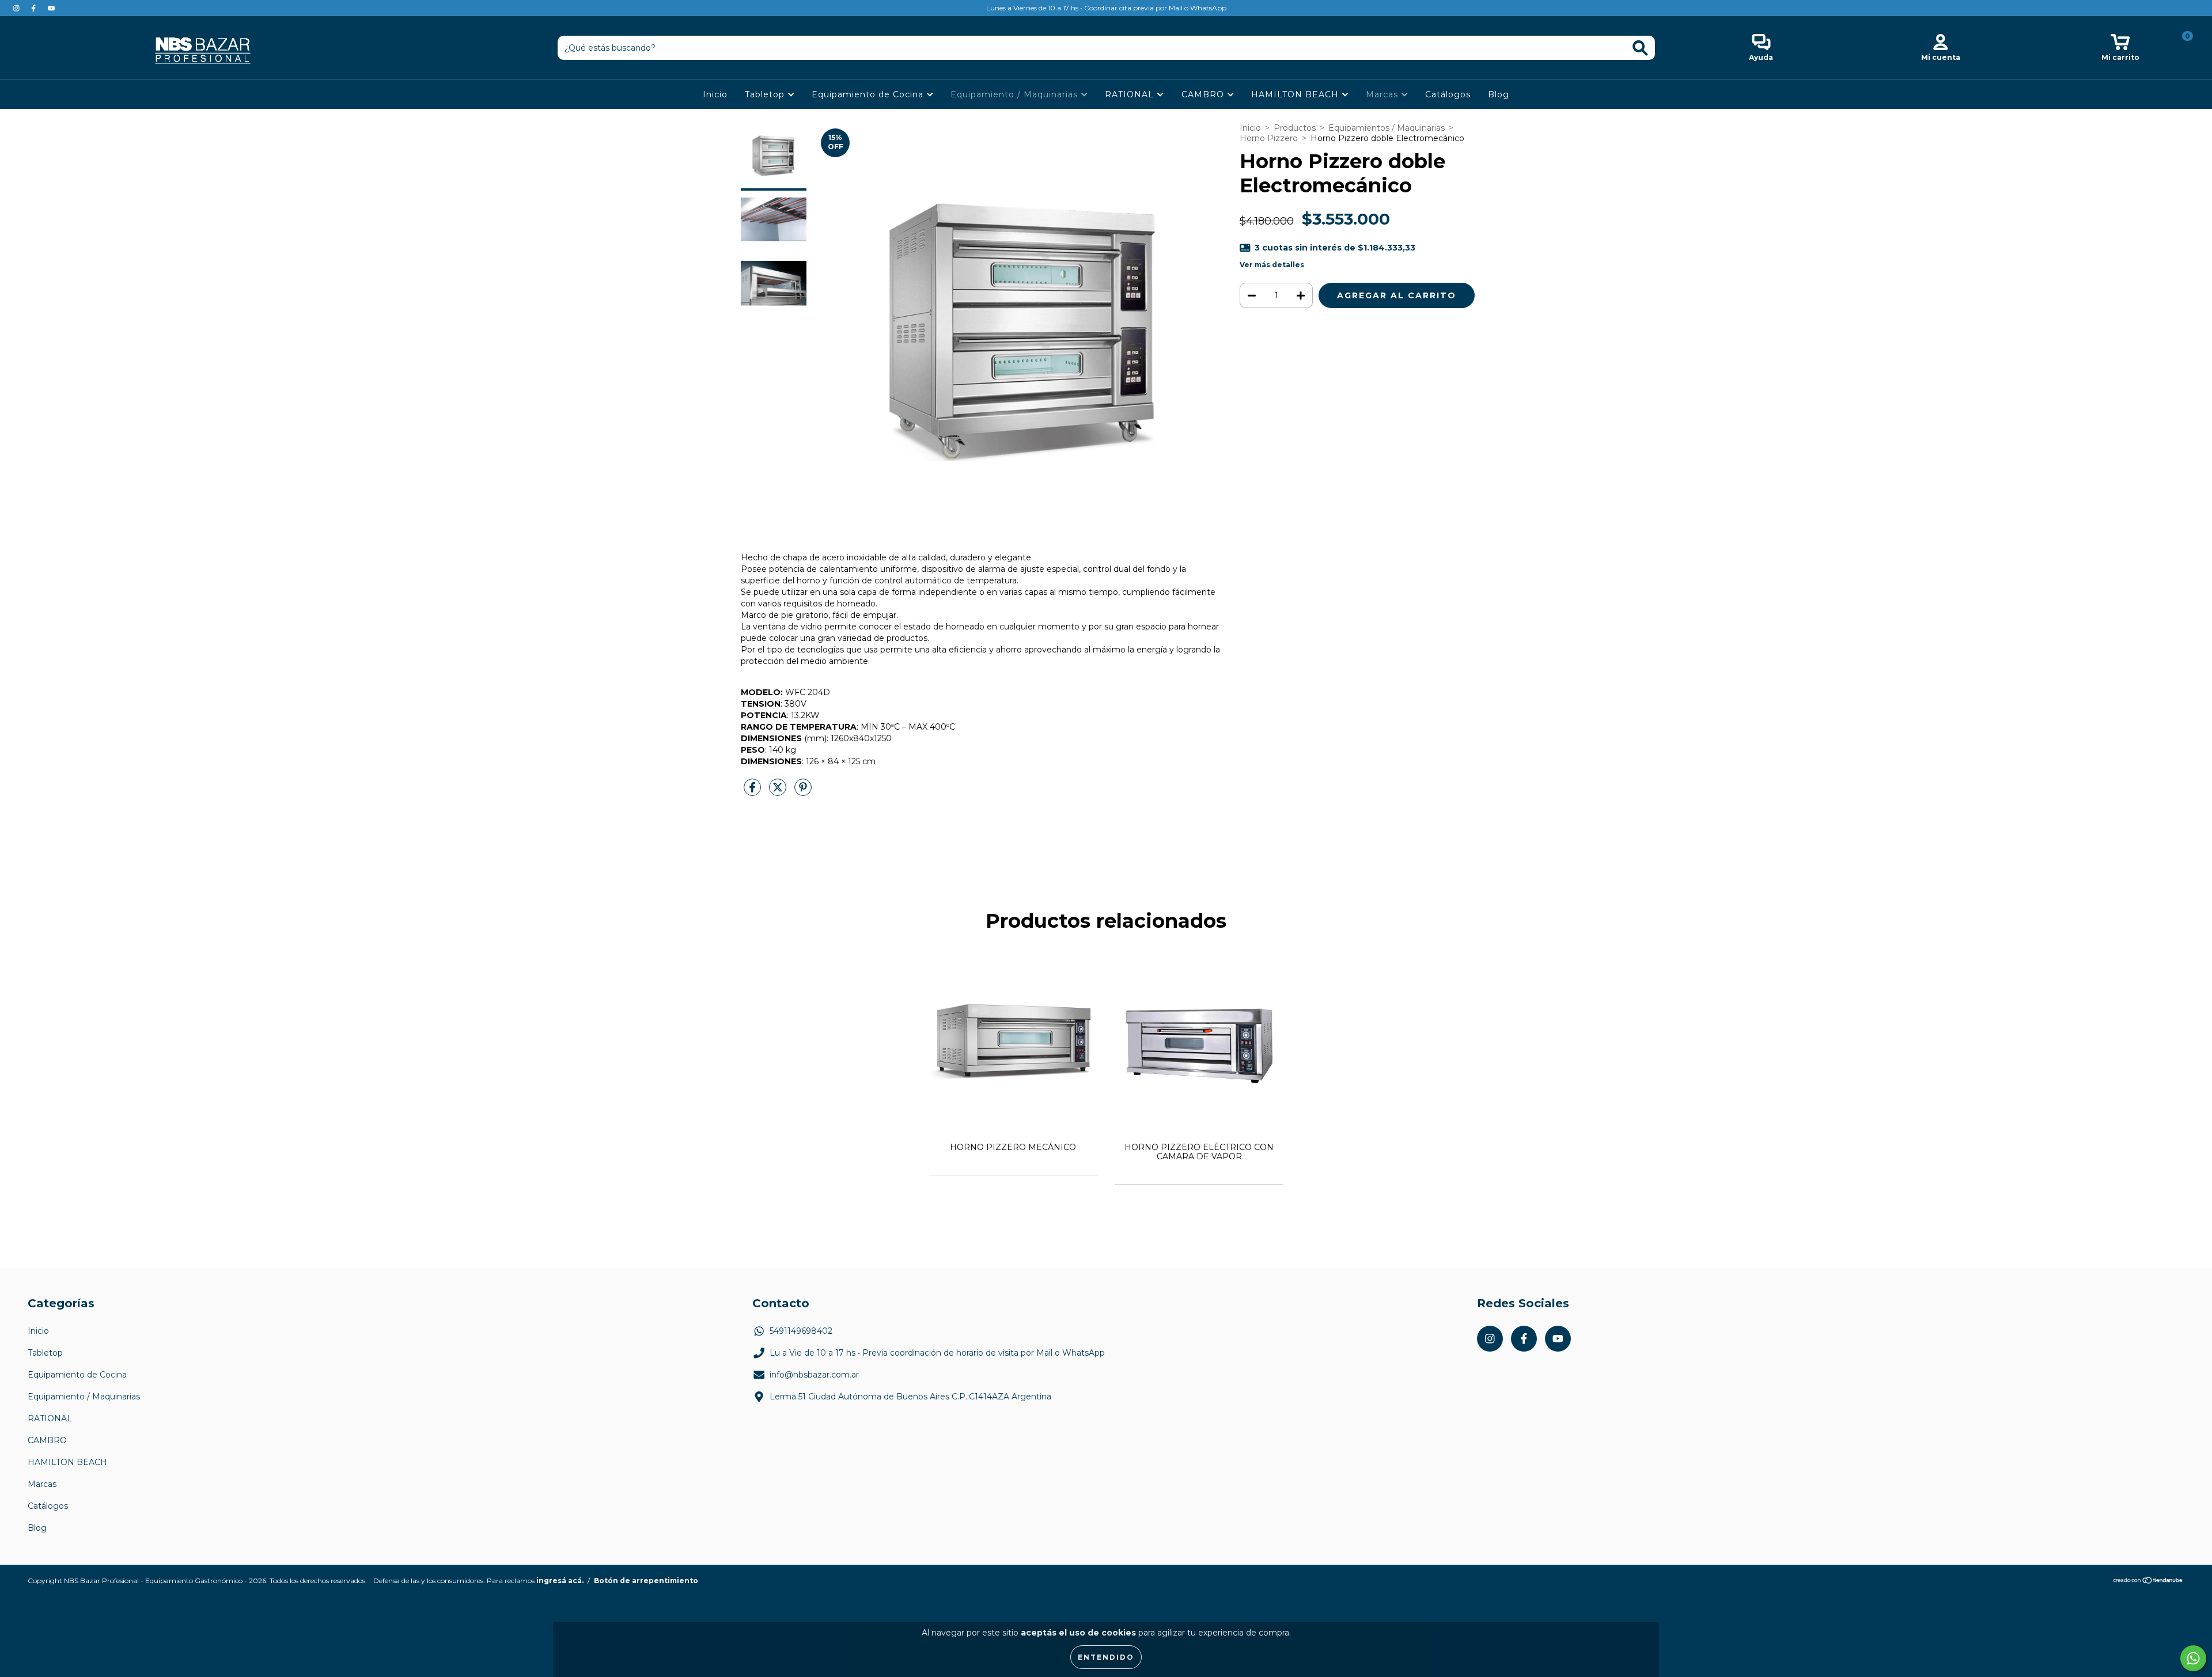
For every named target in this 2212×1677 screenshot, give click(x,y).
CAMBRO (1204, 94)
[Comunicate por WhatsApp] (2193, 1658)
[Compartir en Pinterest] (803, 792)
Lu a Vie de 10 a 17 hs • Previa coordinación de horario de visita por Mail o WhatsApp (937, 1353)
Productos (1295, 128)
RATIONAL (1131, 94)
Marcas (1383, 94)
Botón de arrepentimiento (646, 1581)
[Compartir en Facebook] (753, 792)
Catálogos (1448, 94)
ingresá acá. (560, 1581)
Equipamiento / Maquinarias (1016, 94)
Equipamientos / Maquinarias (1387, 128)
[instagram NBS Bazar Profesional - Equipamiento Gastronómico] (17, 8)
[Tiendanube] (2148, 1582)
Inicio (715, 94)
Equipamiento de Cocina (869, 94)
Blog (1499, 94)
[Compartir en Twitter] (779, 792)
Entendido (1106, 1657)
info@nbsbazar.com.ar (814, 1375)
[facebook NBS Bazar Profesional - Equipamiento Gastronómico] (35, 8)
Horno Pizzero (1269, 138)
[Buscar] (1640, 48)
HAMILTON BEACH (1296, 94)
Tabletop (766, 94)
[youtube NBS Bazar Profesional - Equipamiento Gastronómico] (51, 8)
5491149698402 (801, 1331)
